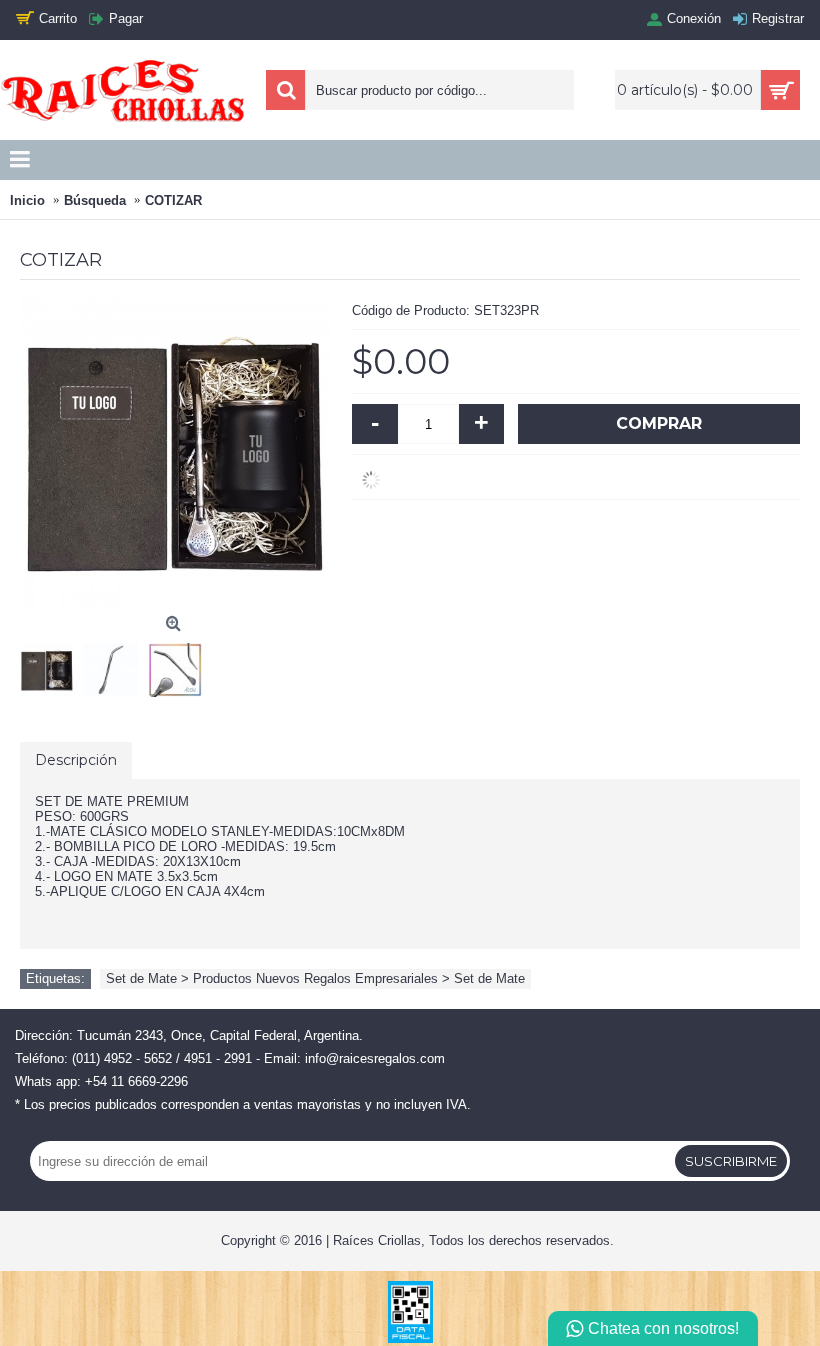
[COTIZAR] (52, 665)
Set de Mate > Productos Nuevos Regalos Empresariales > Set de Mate (315, 978)
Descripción (76, 760)
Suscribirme (731, 1161)
